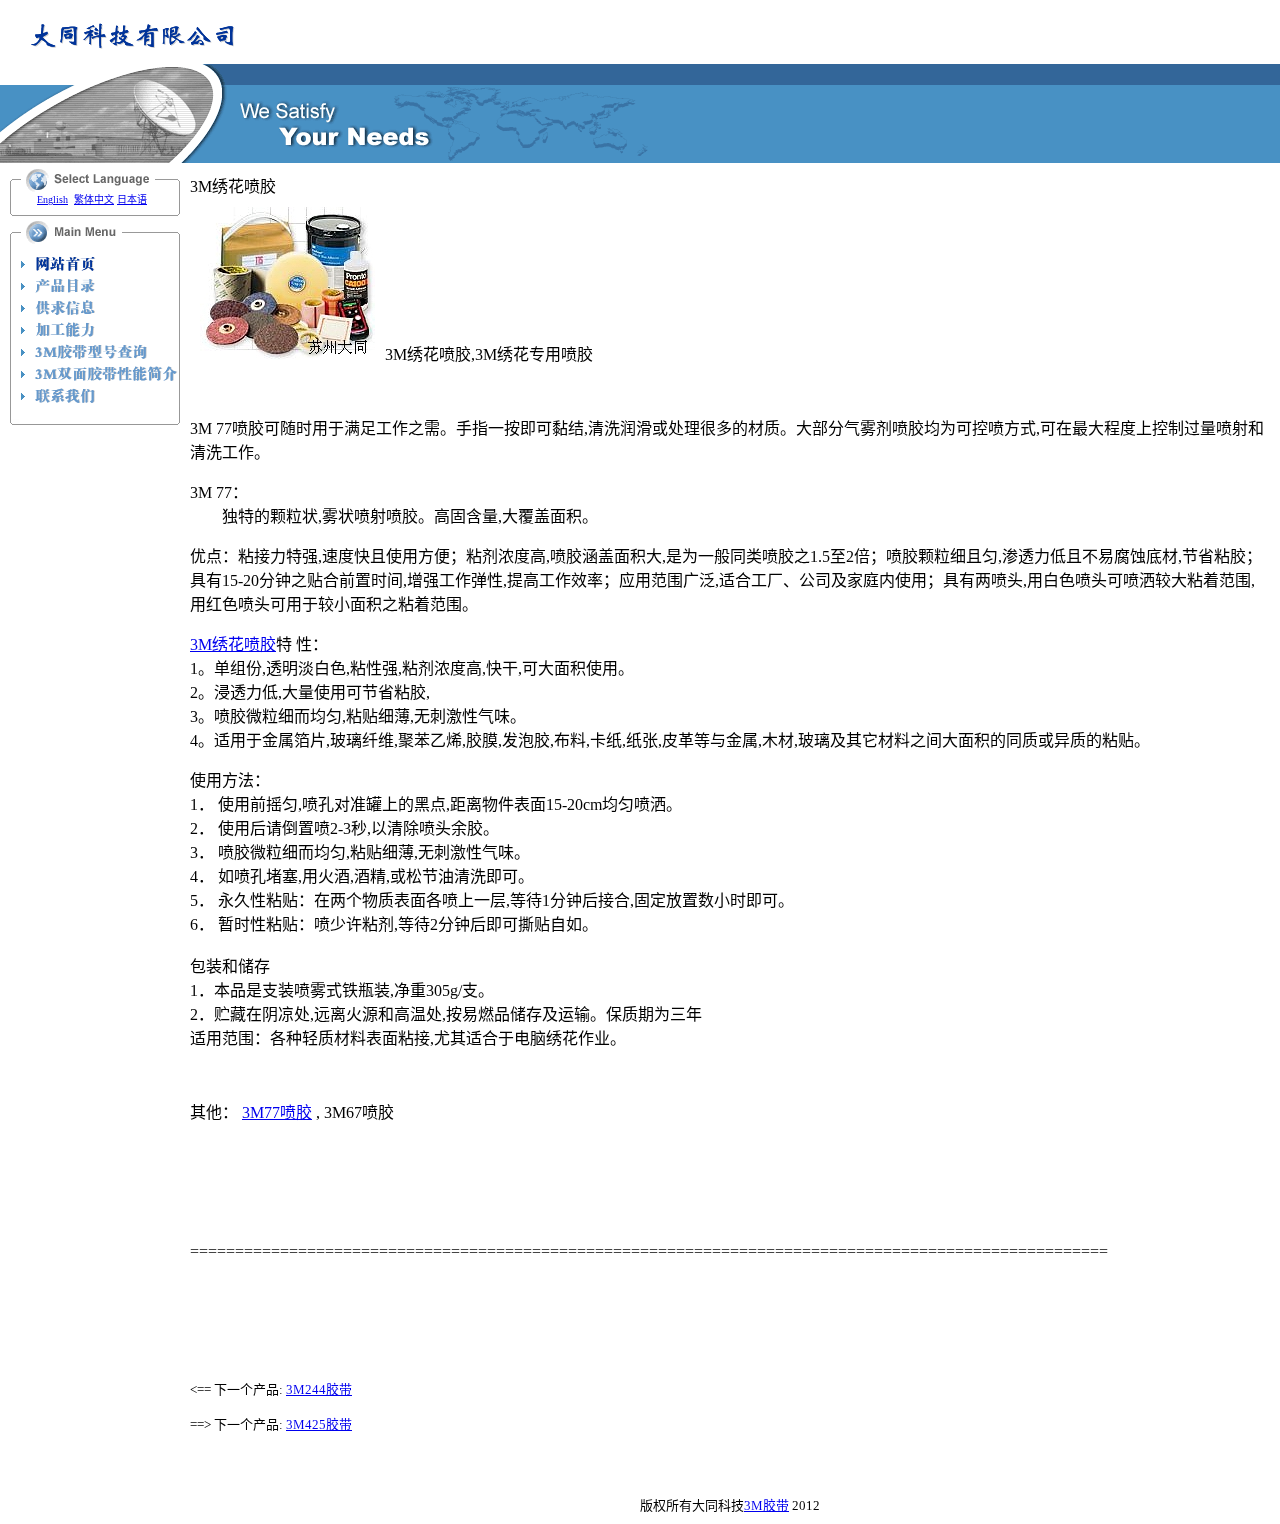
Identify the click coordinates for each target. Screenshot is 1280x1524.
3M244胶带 (319, 1389)
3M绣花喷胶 (233, 644)
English (52, 199)
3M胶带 (766, 1505)
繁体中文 (94, 199)
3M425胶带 (319, 1424)
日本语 (132, 199)
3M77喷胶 (277, 1112)
